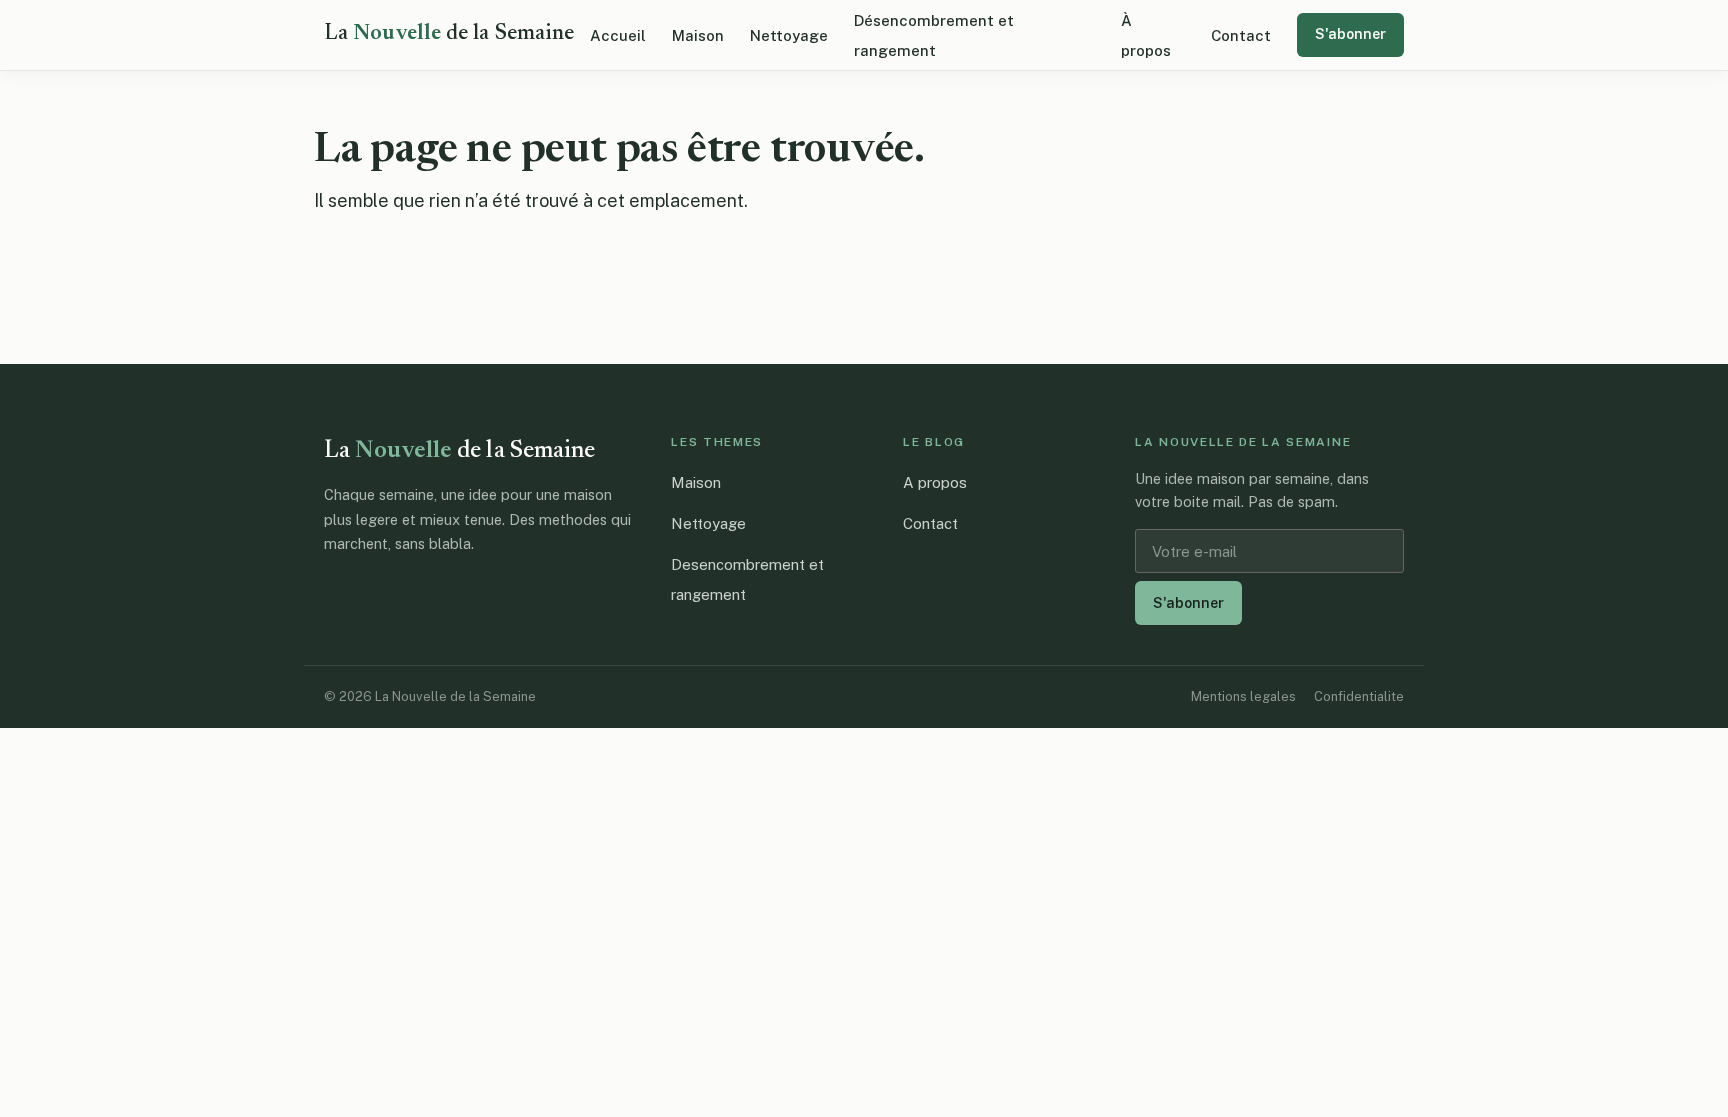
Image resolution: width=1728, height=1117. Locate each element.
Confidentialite (1359, 696)
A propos (935, 482)
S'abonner (1350, 34)
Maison (698, 35)
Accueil (618, 35)
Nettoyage (789, 35)
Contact (1241, 35)
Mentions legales (1243, 696)
